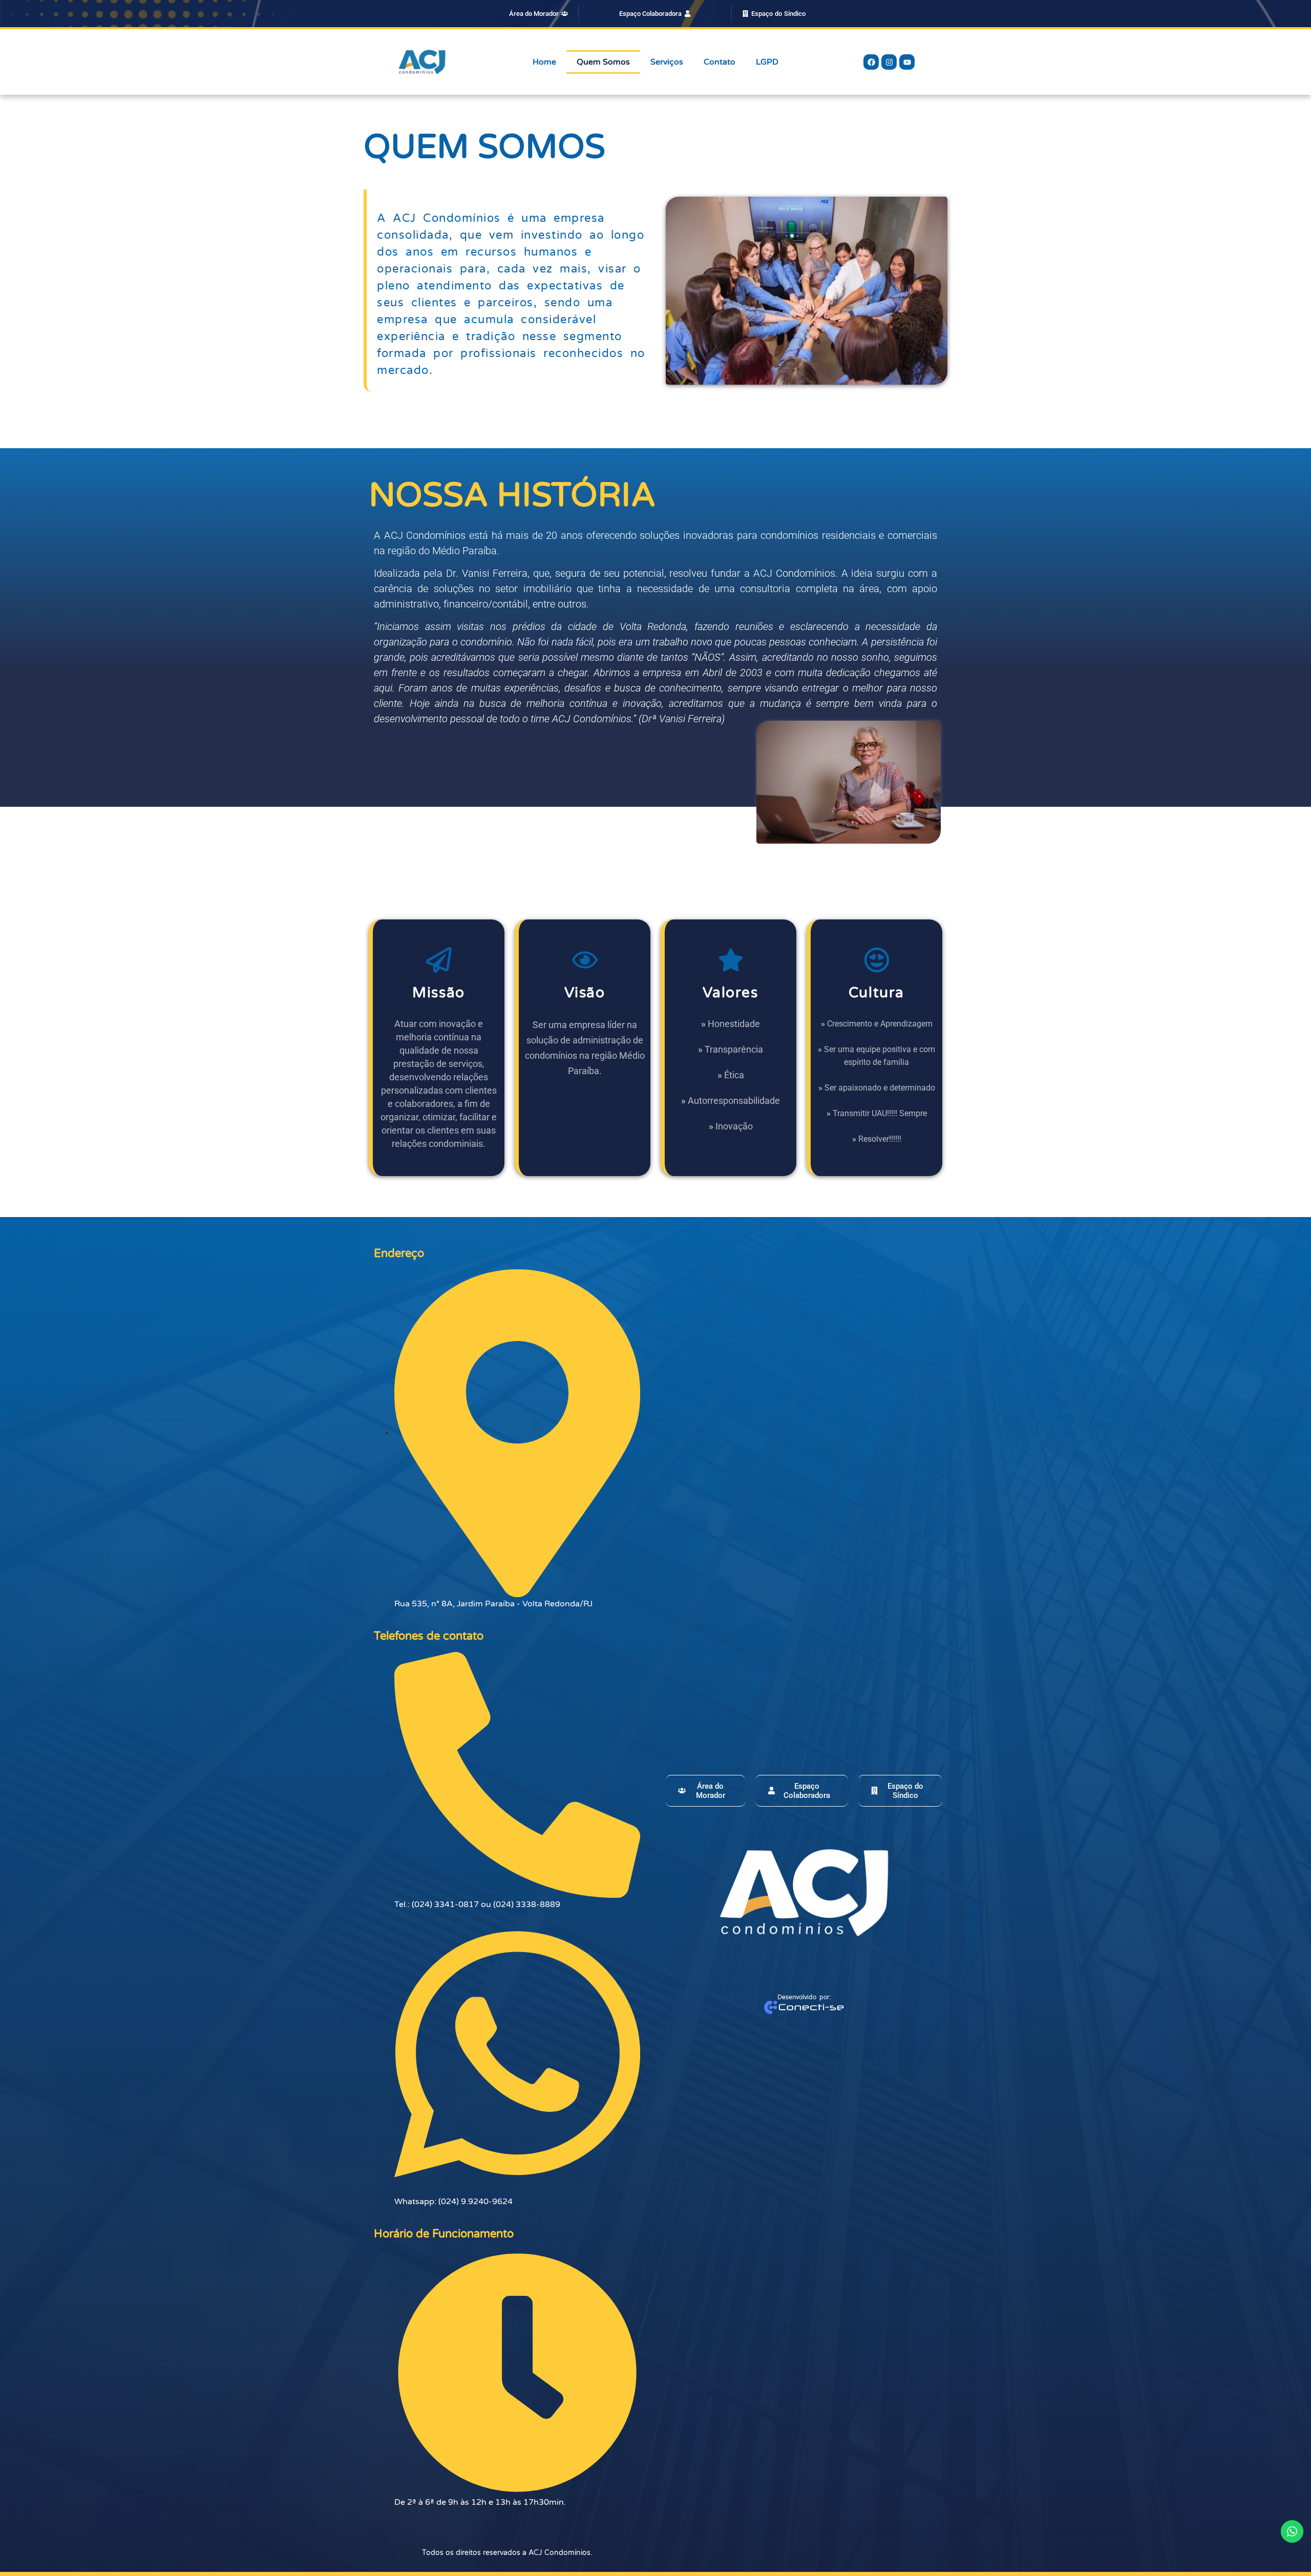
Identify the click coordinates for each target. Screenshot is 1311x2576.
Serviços (667, 62)
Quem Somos (603, 62)
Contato (720, 62)
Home (544, 62)
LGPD (767, 62)
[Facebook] (871, 62)
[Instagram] (889, 62)
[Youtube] (907, 62)
